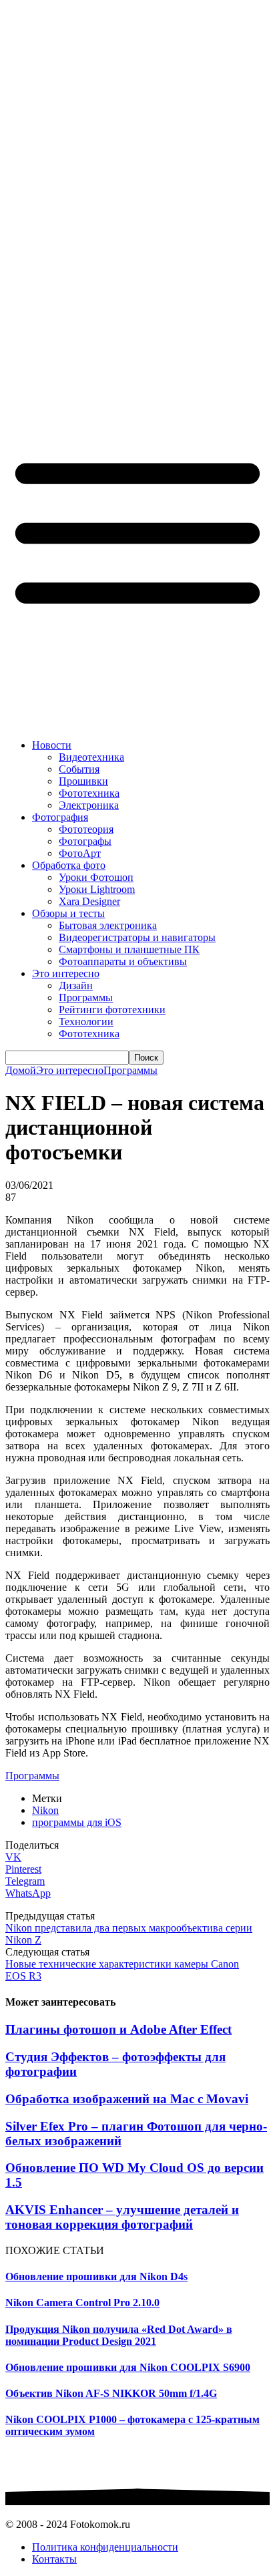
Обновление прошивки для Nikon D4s (96, 2276)
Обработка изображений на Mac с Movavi (127, 2099)
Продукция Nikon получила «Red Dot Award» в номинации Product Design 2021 (119, 2335)
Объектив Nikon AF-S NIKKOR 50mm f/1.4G (111, 2393)
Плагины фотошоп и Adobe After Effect (118, 2029)
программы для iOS (77, 1822)
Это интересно (70, 1070)
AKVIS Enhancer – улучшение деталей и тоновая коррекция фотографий (122, 2217)
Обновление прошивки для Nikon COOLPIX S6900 (128, 2367)
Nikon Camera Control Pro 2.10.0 (82, 2303)
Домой (21, 1070)
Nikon (45, 1810)
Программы (130, 1070)
